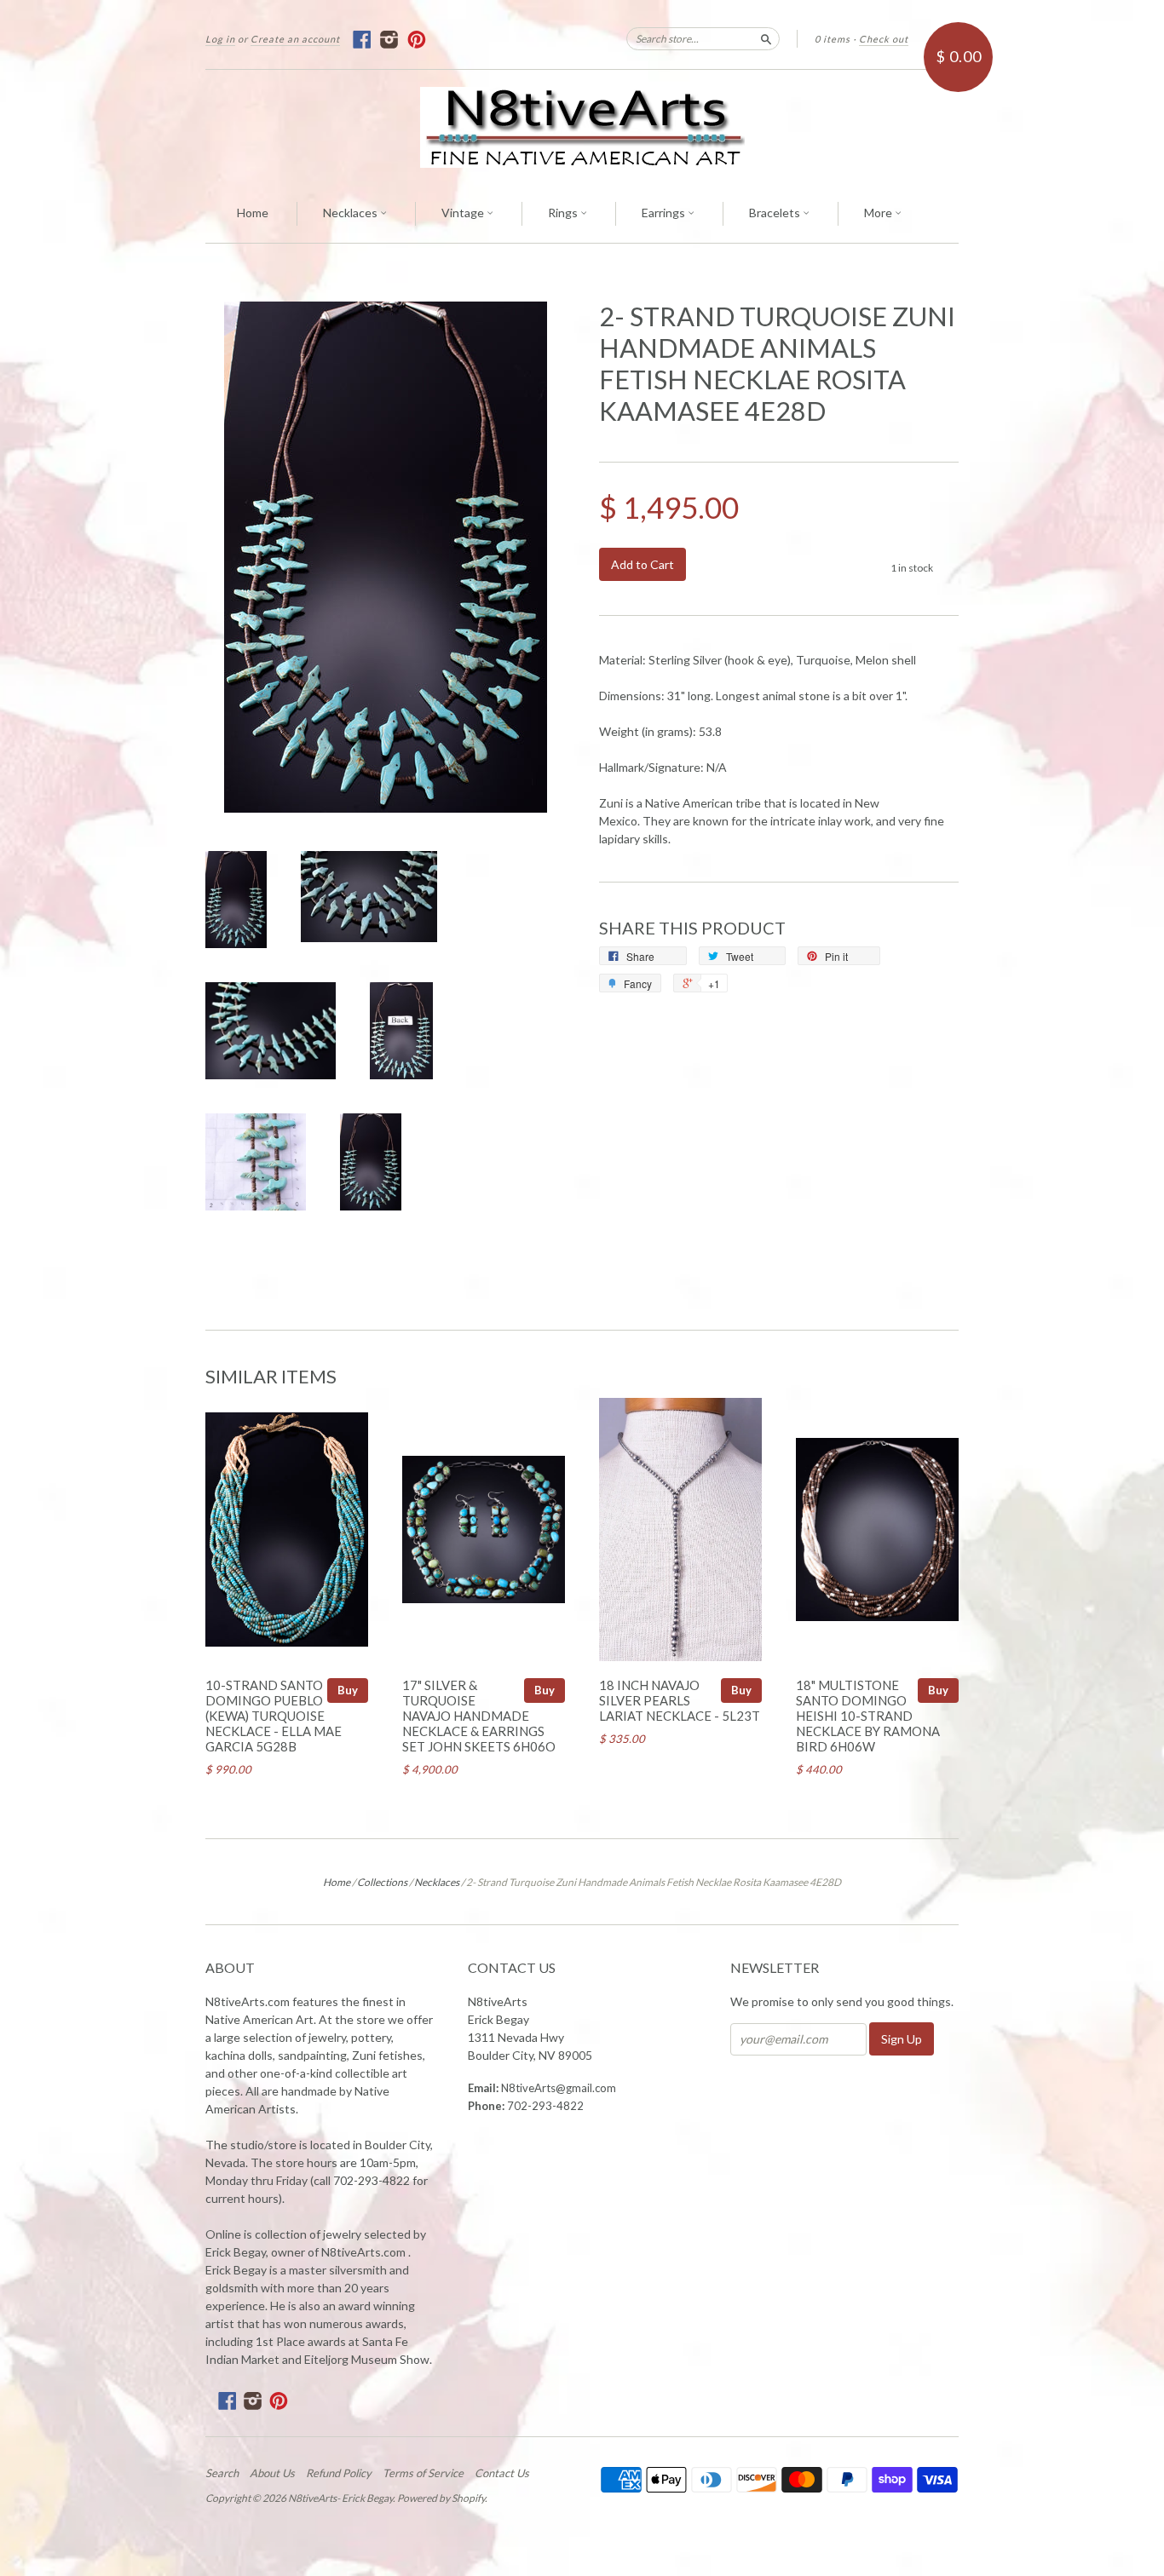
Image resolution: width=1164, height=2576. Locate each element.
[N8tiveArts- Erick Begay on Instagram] (390, 40)
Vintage (464, 213)
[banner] (582, 127)
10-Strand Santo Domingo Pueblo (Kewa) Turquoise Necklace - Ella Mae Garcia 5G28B (274, 1715)
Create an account (295, 39)
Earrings (665, 213)
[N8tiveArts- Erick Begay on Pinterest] (417, 40)
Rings (564, 213)
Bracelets (776, 213)
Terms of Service (423, 2473)
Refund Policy (339, 2473)
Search (222, 2473)
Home (253, 213)
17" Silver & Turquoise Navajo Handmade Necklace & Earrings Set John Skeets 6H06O (479, 1715)
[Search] (766, 38)
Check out (884, 39)
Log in (220, 39)
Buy (348, 1690)
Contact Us (502, 2473)
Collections (382, 1882)
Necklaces (352, 213)
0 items (833, 39)
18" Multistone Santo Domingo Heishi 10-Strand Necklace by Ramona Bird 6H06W (868, 1715)
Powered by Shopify (441, 2498)
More (879, 213)
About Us (272, 2473)
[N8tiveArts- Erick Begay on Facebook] (363, 40)
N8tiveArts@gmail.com (559, 2088)
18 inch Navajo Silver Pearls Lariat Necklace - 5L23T (680, 1700)
